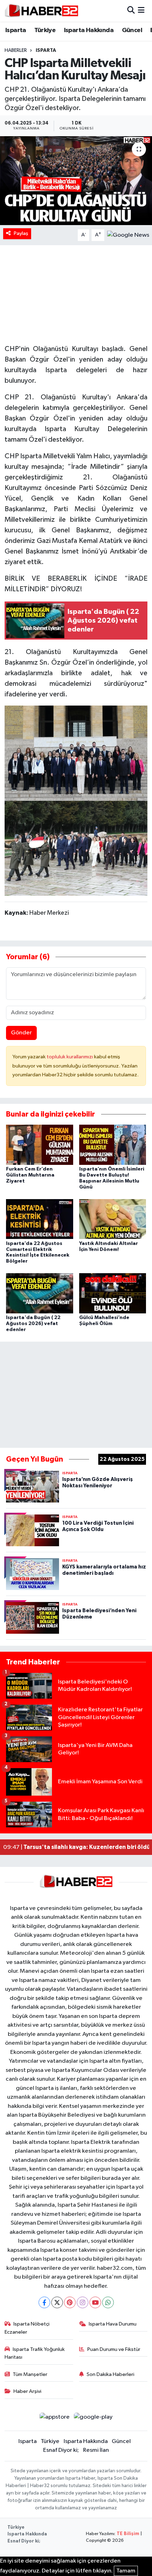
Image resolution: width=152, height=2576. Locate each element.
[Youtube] (95, 2302)
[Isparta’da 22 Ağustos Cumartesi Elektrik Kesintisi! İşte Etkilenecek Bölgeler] (40, 1219)
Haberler (16, 50)
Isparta (16, 30)
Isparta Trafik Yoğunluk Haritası (35, 2353)
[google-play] (93, 2418)
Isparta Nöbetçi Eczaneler (27, 2328)
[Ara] (131, 11)
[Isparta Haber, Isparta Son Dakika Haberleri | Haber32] (42, 11)
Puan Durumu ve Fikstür (114, 2349)
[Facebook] (44, 2302)
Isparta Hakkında (89, 30)
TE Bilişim (128, 2534)
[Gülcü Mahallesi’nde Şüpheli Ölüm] (113, 1293)
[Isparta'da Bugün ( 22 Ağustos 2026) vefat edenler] (40, 1293)
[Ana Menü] (141, 11)
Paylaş (21, 233)
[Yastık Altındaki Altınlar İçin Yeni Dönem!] (113, 1219)
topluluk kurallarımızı (70, 1057)
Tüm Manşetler (30, 2374)
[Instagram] (83, 2302)
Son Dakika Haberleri (110, 2374)
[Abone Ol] (128, 235)
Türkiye (45, 30)
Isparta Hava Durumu (113, 2324)
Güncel (132, 30)
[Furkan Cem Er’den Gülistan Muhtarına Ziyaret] (40, 1145)
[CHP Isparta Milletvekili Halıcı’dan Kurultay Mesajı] (76, 181)
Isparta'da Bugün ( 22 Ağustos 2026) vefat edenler (33, 1324)
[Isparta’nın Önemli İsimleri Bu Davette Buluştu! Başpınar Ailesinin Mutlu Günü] (113, 1145)
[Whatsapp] (108, 2302)
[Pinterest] (70, 2302)
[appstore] (54, 2418)
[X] (57, 2302)
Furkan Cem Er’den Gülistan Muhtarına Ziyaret (30, 1175)
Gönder (21, 1033)
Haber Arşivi (27, 2391)
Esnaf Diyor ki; (61, 2450)
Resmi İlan (96, 2450)
